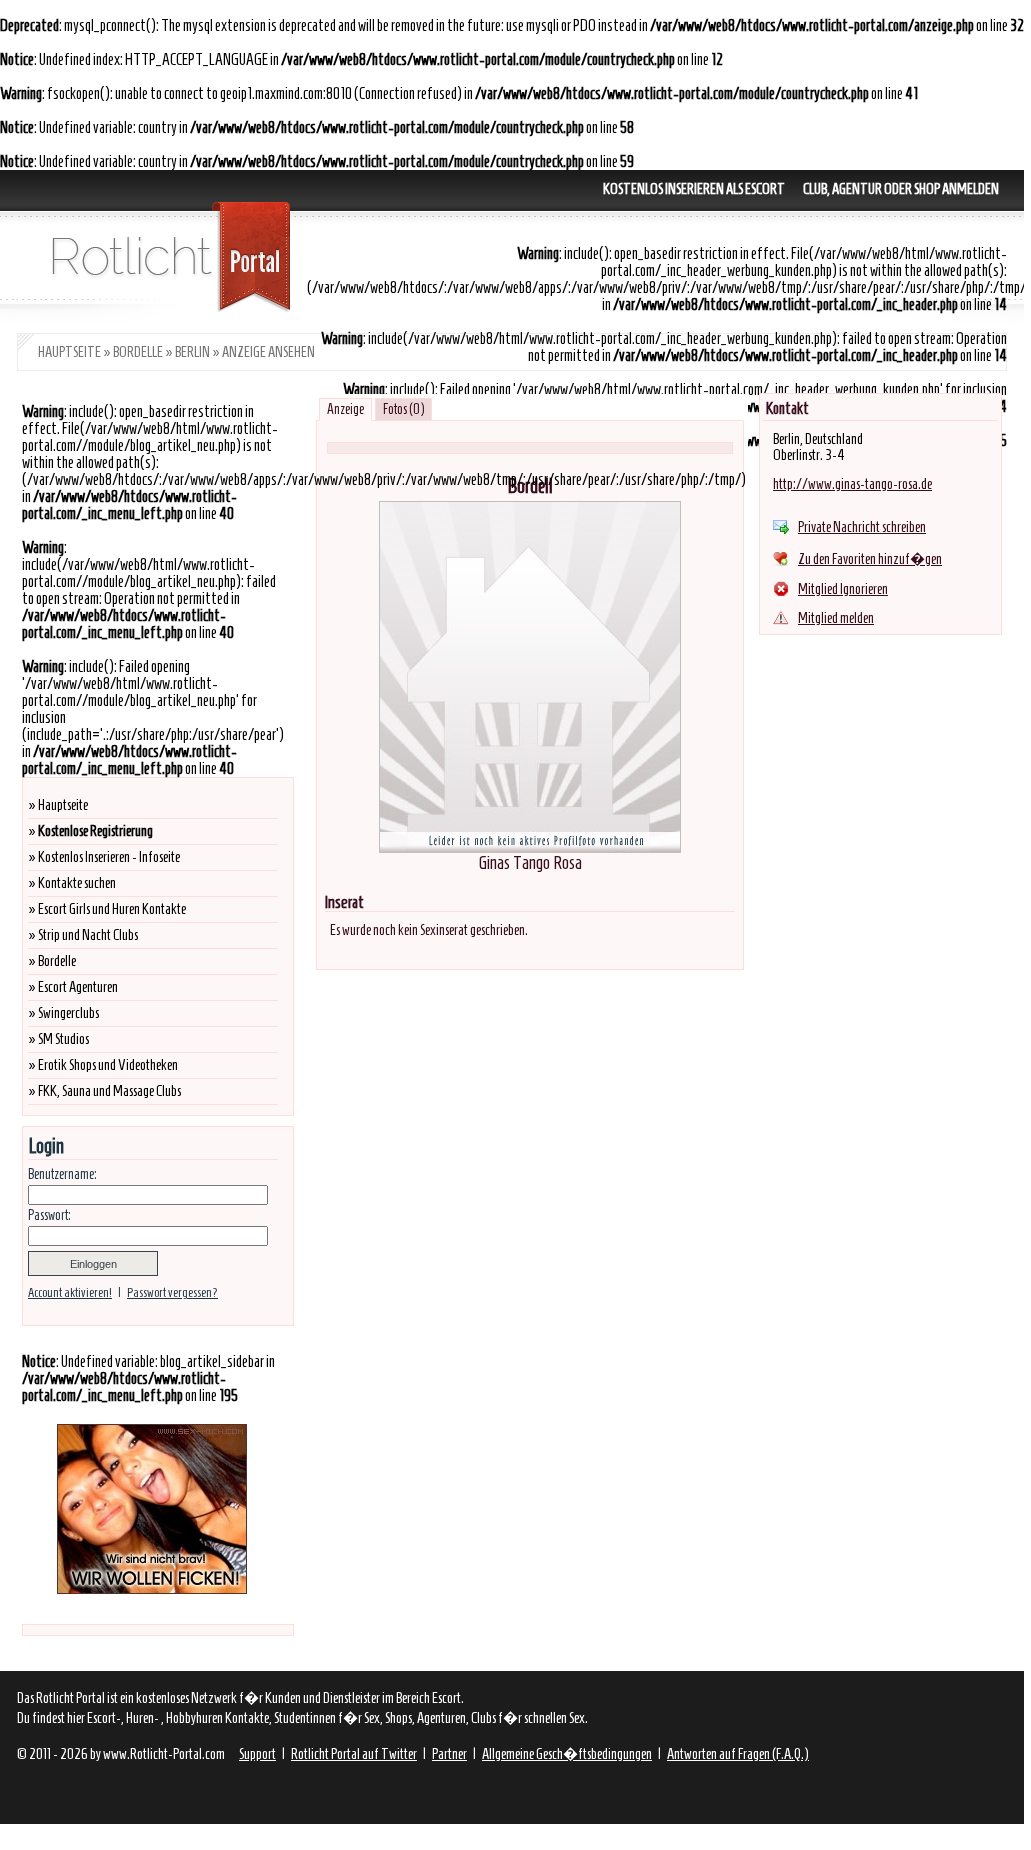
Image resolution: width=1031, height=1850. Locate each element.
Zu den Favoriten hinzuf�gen (870, 559)
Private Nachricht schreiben (862, 527)
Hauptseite (69, 352)
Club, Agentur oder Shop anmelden (901, 189)
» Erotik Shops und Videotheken (103, 1065)
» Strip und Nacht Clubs (83, 935)
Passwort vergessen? (172, 1292)
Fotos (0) (403, 409)
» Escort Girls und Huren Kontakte (107, 909)
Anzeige (345, 409)
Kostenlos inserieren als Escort (694, 189)
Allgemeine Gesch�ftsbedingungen (567, 1754)
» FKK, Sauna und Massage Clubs (104, 1091)
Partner (449, 1754)
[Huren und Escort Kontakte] (159, 317)
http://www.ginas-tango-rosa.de (852, 484)
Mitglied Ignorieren (843, 589)
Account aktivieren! (70, 1292)
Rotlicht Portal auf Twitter (354, 1754)
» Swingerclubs (63, 1013)
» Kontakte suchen (72, 883)
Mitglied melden (836, 618)
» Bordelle (52, 961)
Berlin (192, 352)
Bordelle (138, 352)
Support (257, 1754)
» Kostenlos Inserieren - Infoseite (104, 857)
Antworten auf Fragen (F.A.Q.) (738, 1754)
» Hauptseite (58, 805)
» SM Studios (58, 1039)
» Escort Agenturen (73, 987)
